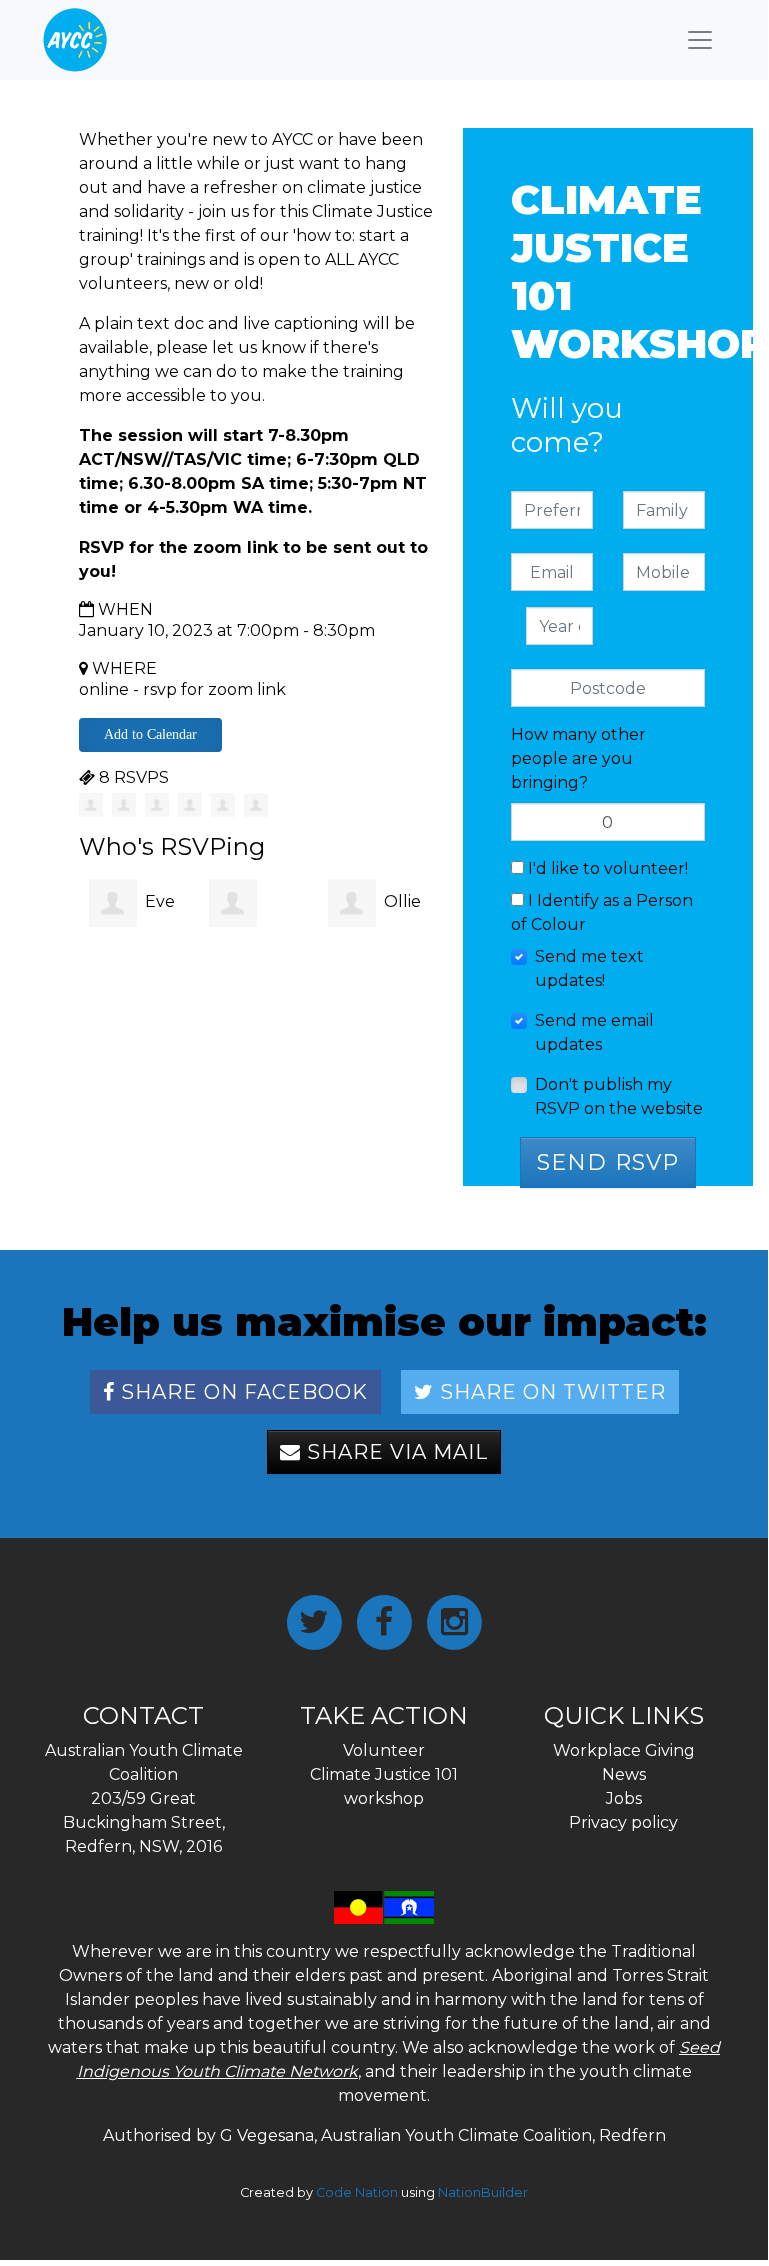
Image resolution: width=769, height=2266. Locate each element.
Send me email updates (594, 1032)
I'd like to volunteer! (606, 868)
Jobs (624, 1798)
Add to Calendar (150, 734)
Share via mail (394, 1452)
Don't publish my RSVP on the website (619, 1096)
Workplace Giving (624, 1750)
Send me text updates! (589, 968)
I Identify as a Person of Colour (602, 912)
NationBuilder (483, 2192)
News (624, 1774)
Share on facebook (241, 1392)
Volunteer (384, 1750)
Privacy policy (623, 1822)
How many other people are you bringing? (578, 758)
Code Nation (357, 2192)
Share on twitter (550, 1392)
